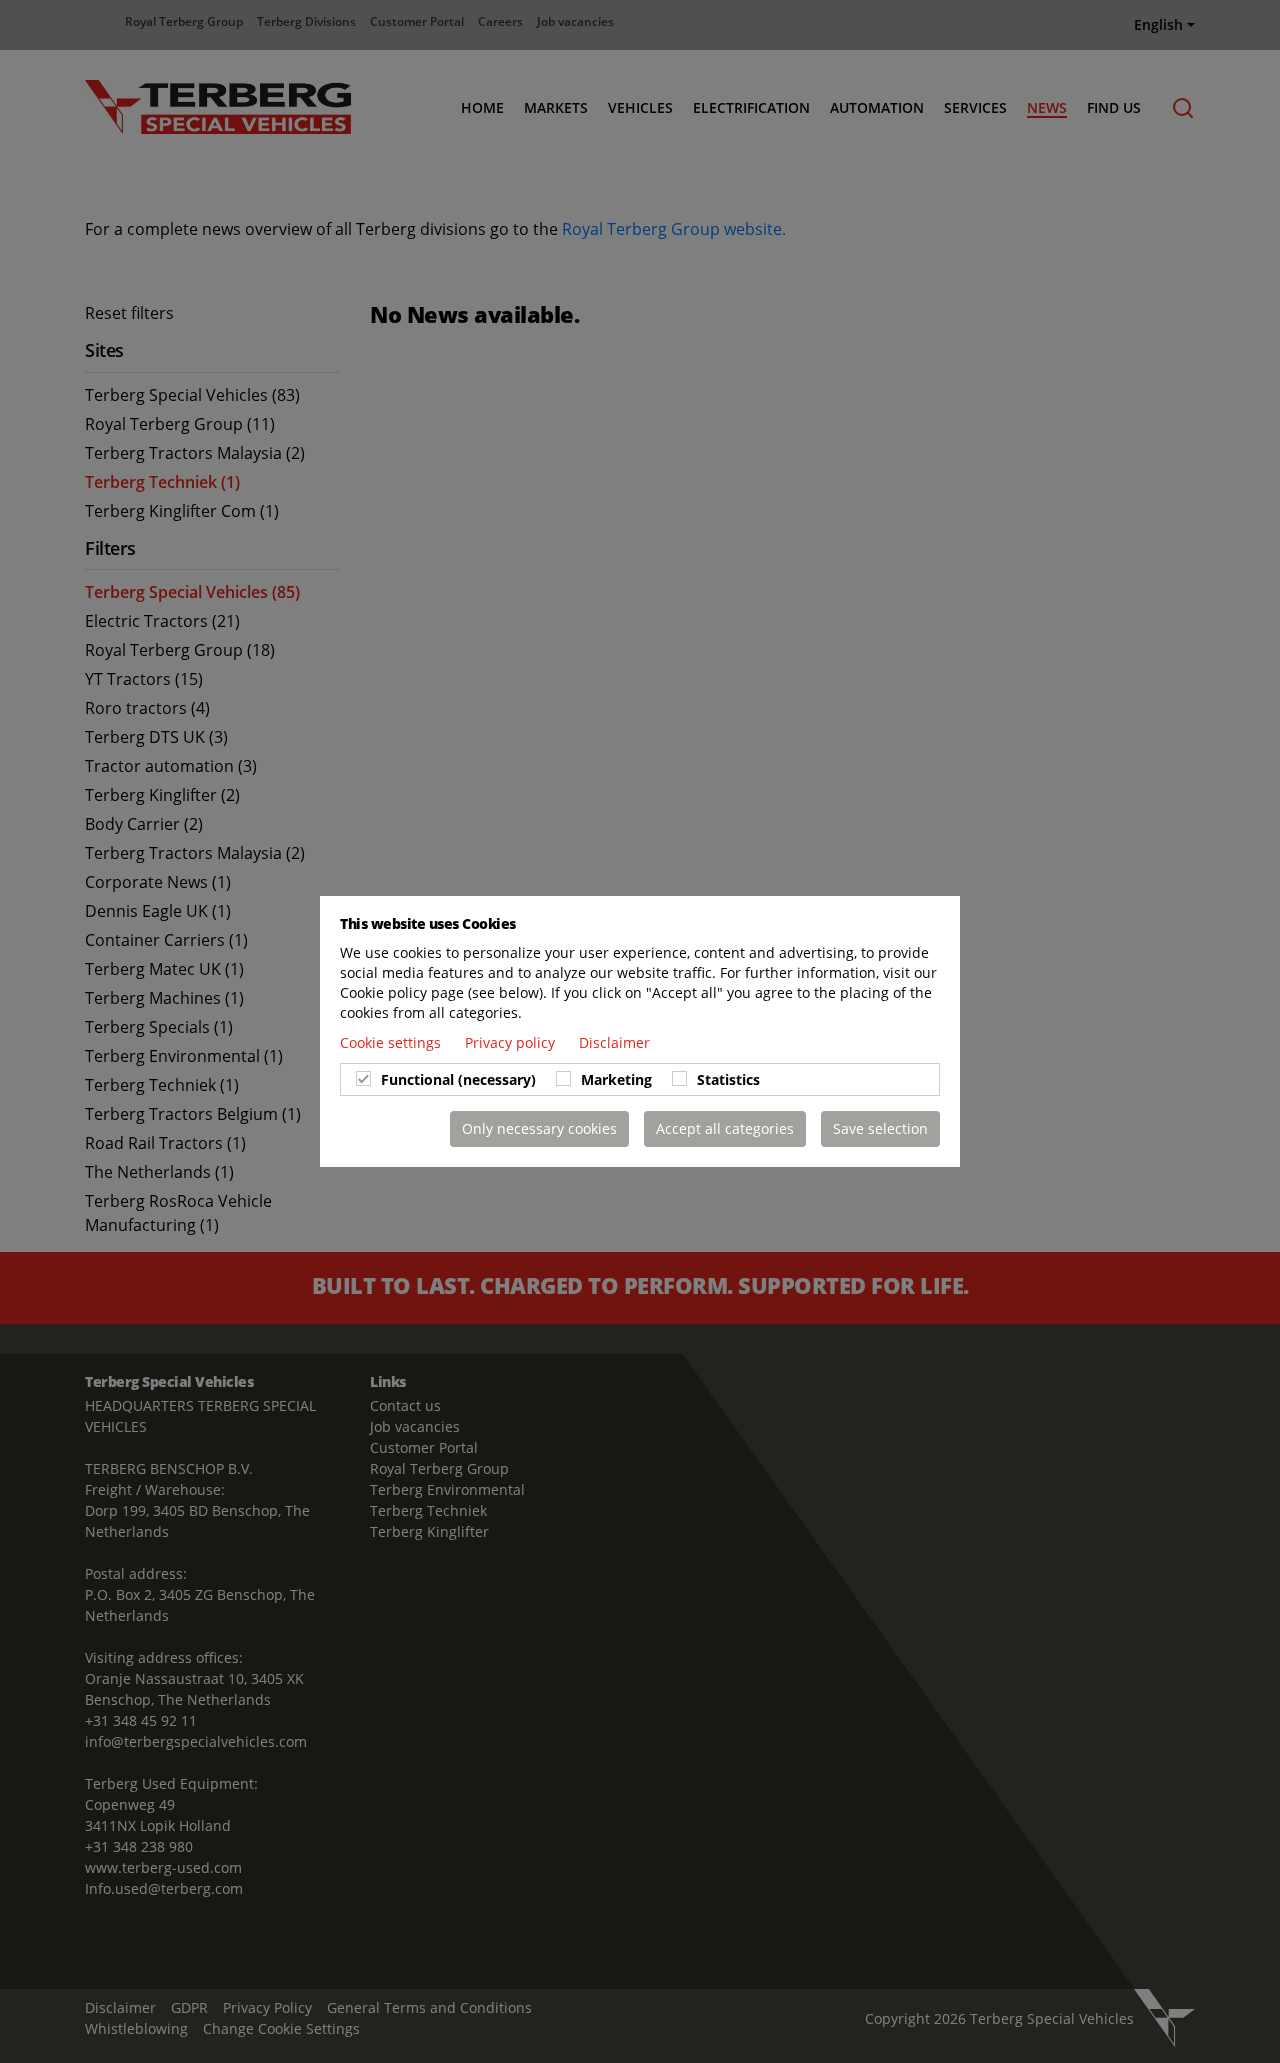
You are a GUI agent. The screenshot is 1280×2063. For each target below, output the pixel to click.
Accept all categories (725, 1128)
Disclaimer (614, 1042)
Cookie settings (392, 1042)
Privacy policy (512, 1042)
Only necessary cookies (539, 1128)
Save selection (880, 1128)
